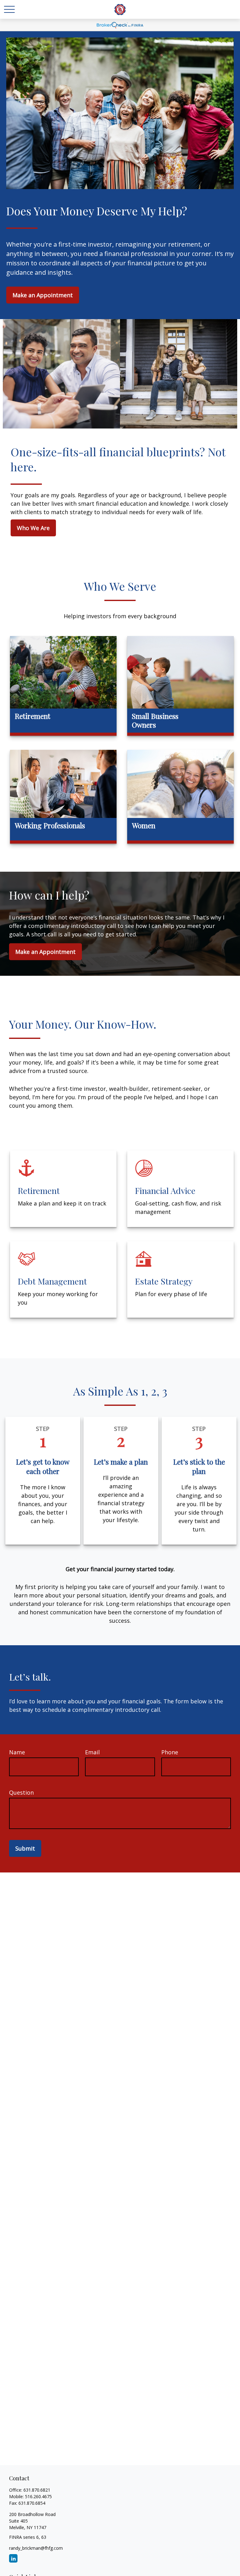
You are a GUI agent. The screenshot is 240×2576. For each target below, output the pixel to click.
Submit (25, 1848)
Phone (170, 1752)
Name (17, 1752)
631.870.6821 (37, 2490)
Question (21, 1792)
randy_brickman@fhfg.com (36, 2548)
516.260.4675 (38, 2496)
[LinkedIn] (13, 2558)
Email (92, 1752)
